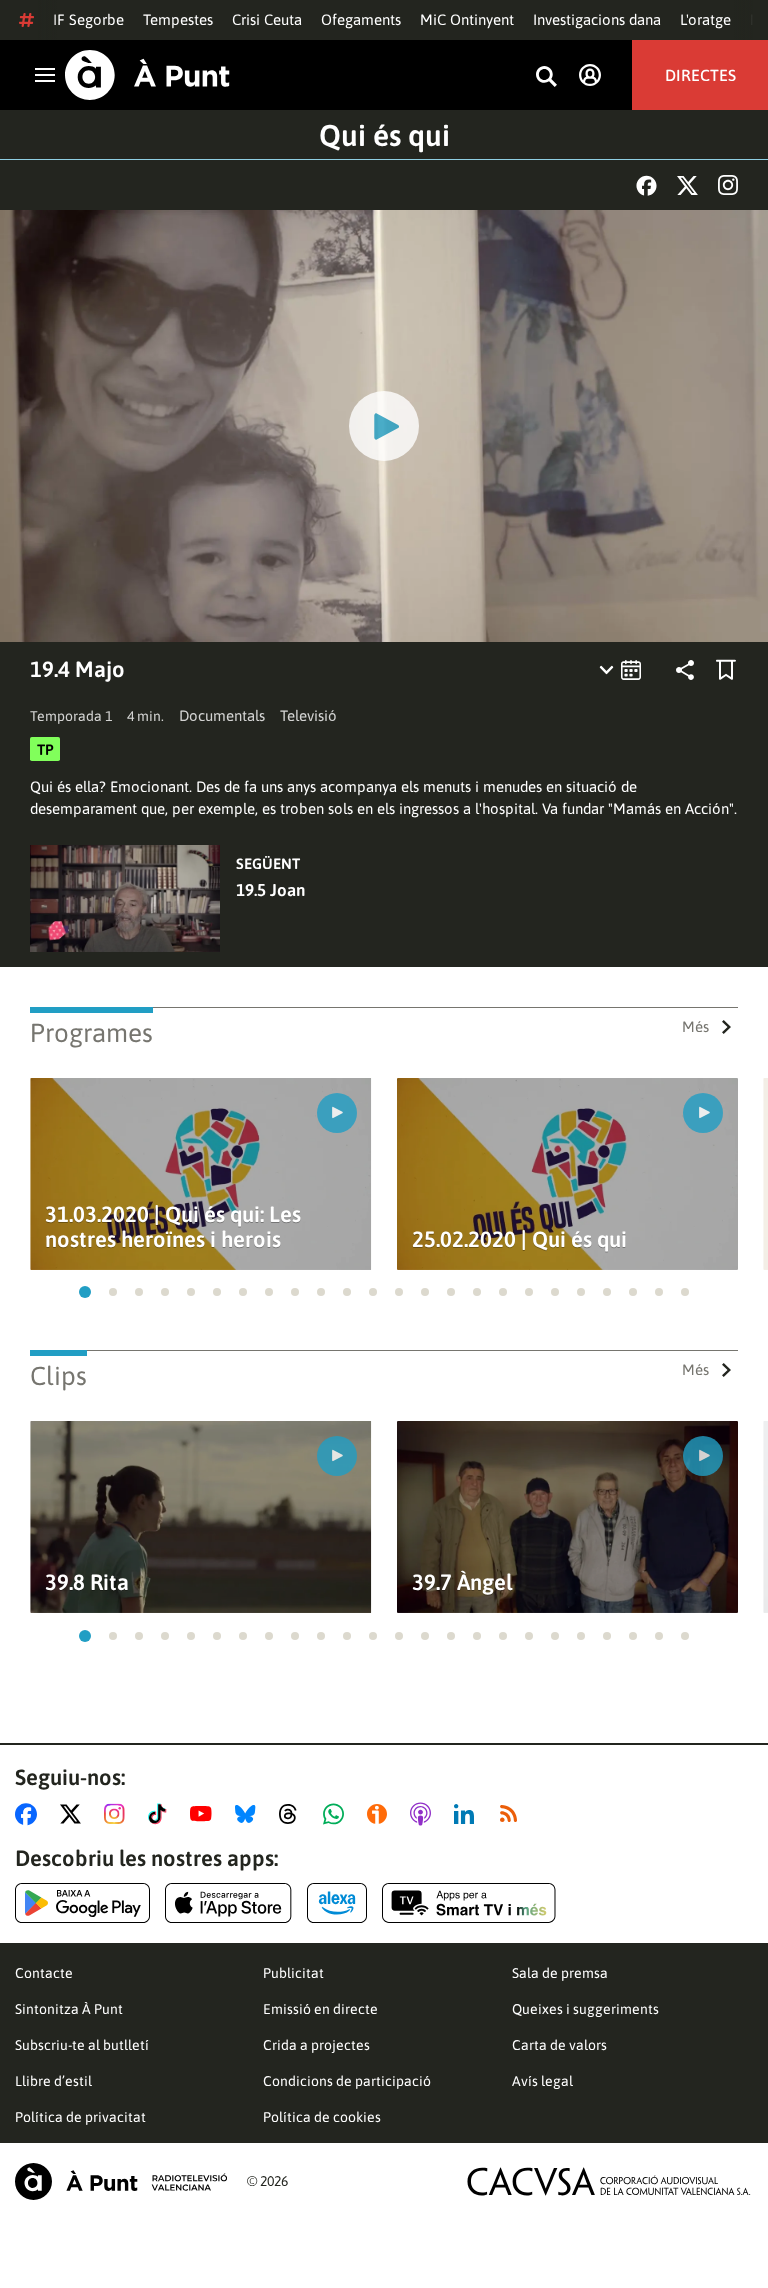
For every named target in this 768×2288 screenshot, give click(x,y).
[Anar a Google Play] (82, 1903)
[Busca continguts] (546, 77)
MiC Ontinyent (467, 19)
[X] (687, 185)
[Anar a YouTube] (205, 1814)
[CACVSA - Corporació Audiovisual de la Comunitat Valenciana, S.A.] (609, 2181)
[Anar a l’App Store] (228, 1903)
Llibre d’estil (53, 2081)
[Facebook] (646, 185)
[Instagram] (728, 185)
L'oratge (705, 19)
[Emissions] (621, 670)
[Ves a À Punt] (147, 75)
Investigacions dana (597, 19)
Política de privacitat (80, 2117)
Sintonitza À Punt (69, 2009)
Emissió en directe (320, 2009)
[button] (85, 1292)
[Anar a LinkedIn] (468, 1814)
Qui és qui (384, 135)
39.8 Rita (87, 1582)
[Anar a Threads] (293, 1814)
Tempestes (178, 19)
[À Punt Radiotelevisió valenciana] (121, 2181)
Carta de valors (559, 2045)
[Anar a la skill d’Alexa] (337, 1903)
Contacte (44, 1973)
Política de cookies (322, 2117)
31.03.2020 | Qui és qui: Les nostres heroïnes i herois (173, 1227)
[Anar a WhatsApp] (337, 1814)
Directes (700, 75)
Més (695, 1026)
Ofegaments (361, 19)
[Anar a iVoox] (381, 1814)
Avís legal (542, 2081)
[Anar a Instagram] (118, 1814)
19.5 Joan (270, 890)
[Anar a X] (74, 1814)
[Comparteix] (685, 670)
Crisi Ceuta (267, 19)
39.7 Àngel (462, 1582)
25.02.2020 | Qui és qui (519, 1239)
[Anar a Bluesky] (249, 1814)
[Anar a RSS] (513, 1814)
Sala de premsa (560, 1973)
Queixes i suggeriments (585, 2009)
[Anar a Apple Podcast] (424, 1814)
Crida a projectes (316, 2045)
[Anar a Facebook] (30, 1814)
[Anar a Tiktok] (161, 1814)
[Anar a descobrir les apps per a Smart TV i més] (469, 1903)
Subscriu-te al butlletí (82, 2045)
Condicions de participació (347, 2081)
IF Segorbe (88, 19)
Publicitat (293, 1973)
